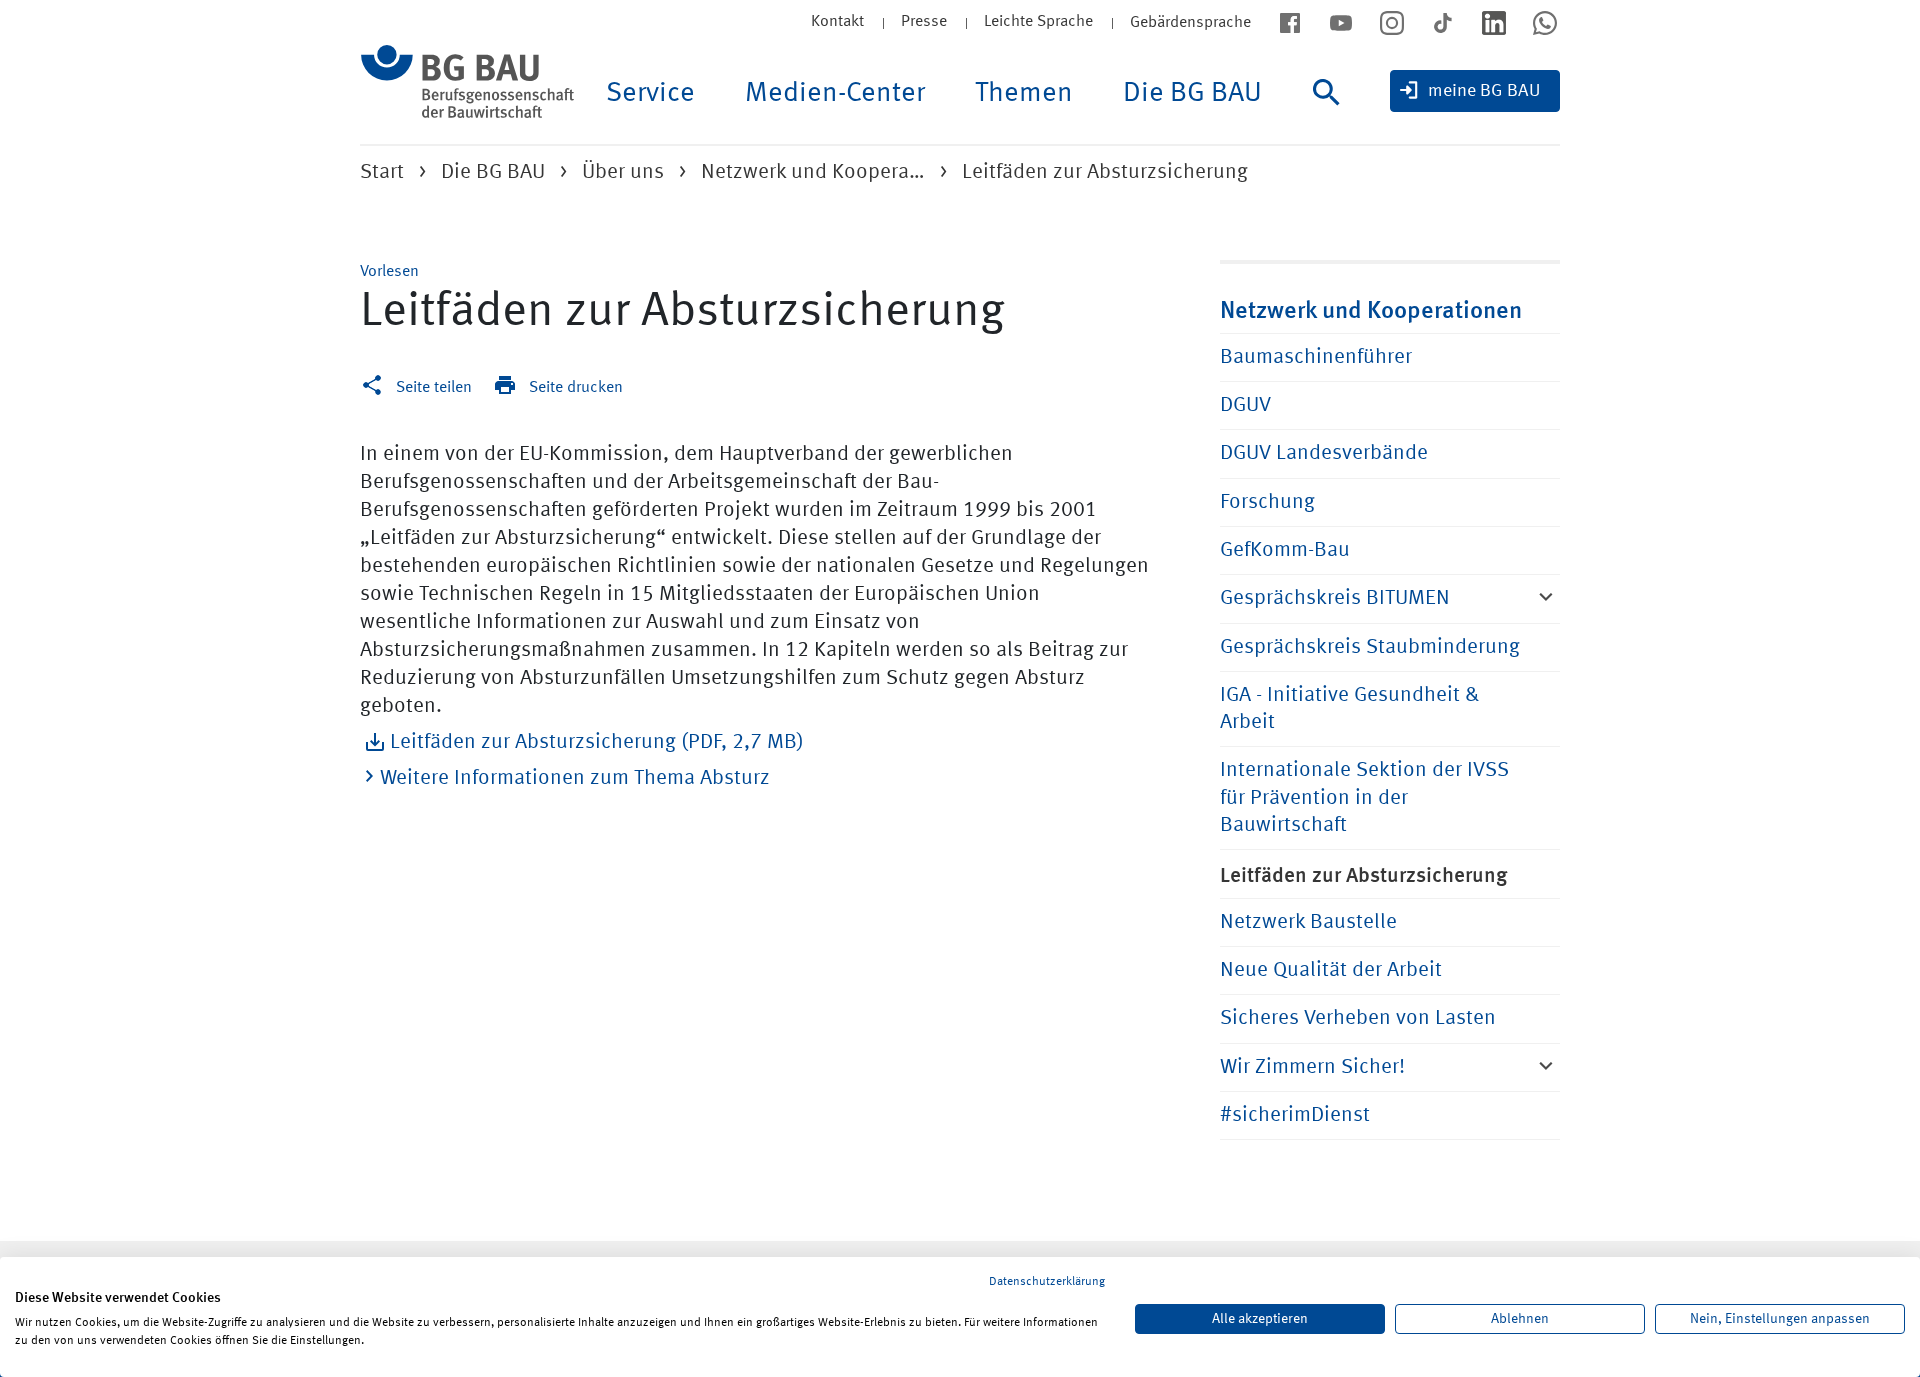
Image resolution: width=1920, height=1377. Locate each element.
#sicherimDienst (1295, 1115)
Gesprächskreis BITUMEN (1335, 598)
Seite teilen (434, 388)
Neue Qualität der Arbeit (1331, 970)
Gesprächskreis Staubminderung (1370, 647)
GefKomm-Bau (1285, 550)
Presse (924, 22)
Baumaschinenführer (1316, 357)
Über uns (623, 172)
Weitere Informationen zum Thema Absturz (575, 778)
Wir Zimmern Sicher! (1312, 1067)
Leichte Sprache (1038, 22)
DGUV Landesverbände (1324, 453)
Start (382, 172)
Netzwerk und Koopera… (813, 172)
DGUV (1245, 405)
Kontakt (837, 22)
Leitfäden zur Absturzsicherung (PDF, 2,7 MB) (597, 742)
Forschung (1267, 502)
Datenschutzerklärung (1047, 1282)
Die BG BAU (1192, 94)
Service (650, 94)
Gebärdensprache (1190, 23)
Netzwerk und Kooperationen (1371, 308)
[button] (389, 272)
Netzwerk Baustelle (1308, 922)
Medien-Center (835, 94)
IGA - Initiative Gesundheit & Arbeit (1349, 709)
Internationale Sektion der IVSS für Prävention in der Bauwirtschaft (1364, 798)
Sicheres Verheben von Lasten (1358, 1018)
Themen (1024, 94)
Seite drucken (576, 388)
